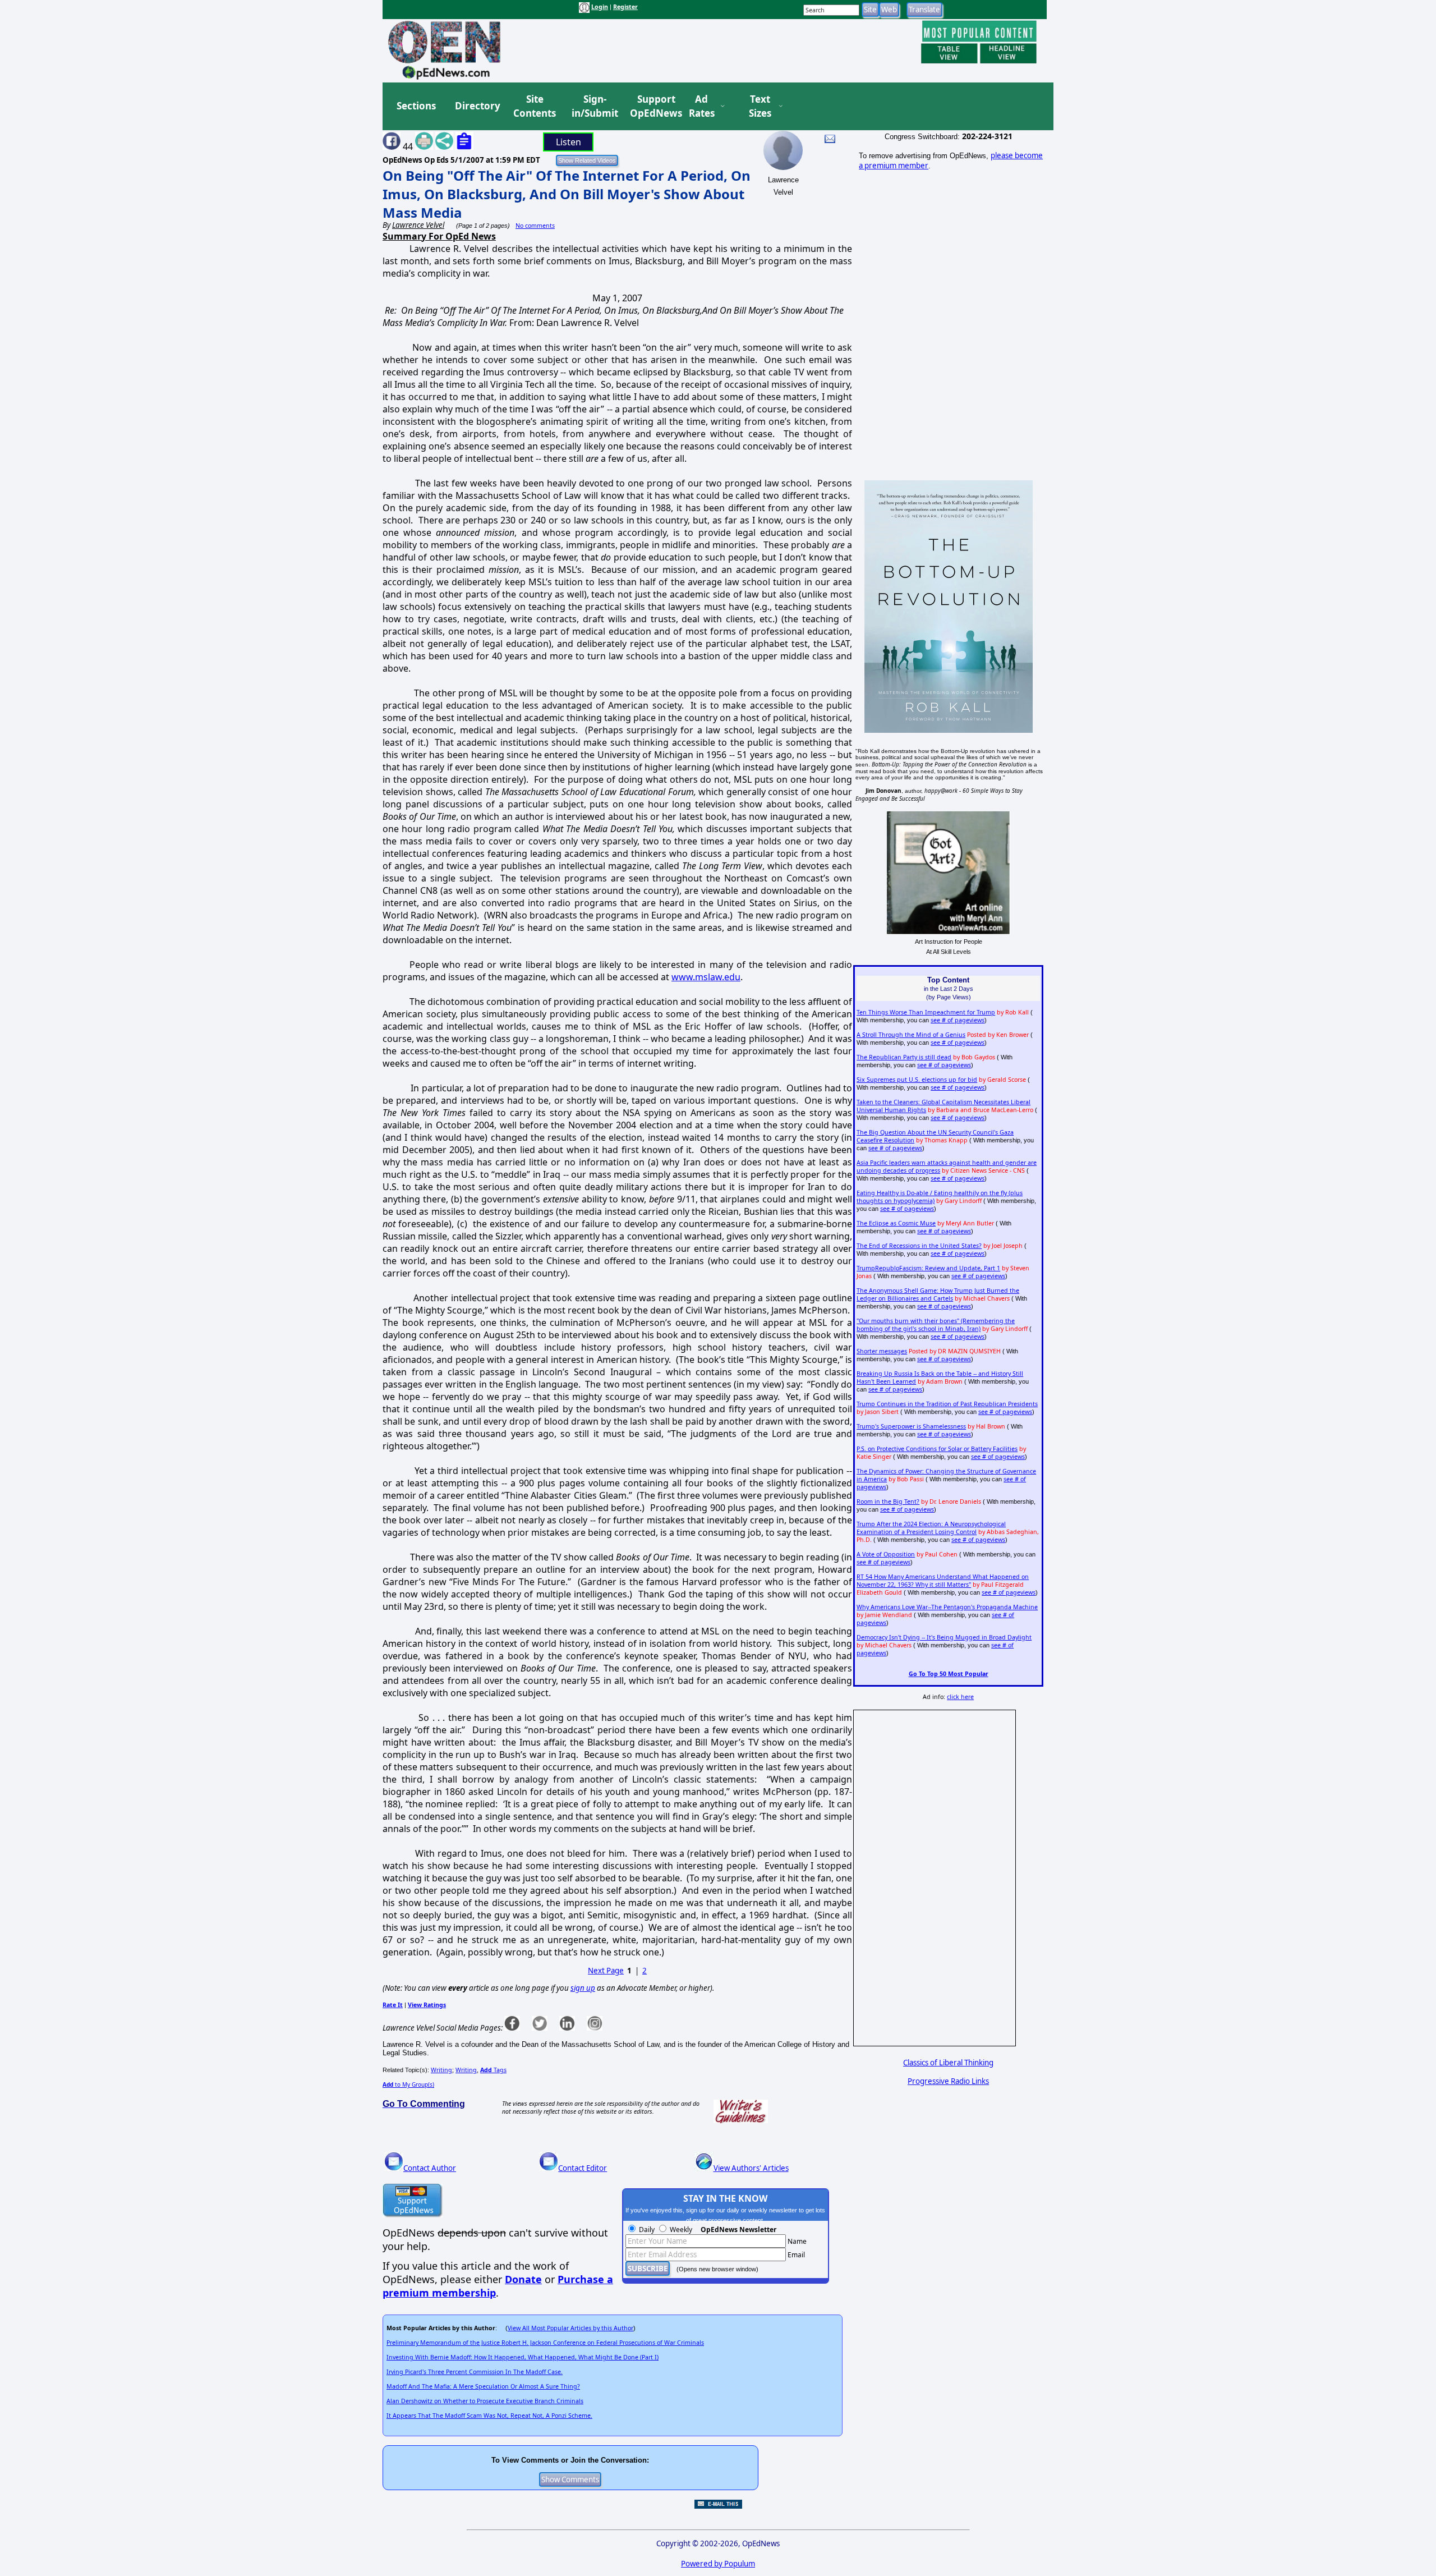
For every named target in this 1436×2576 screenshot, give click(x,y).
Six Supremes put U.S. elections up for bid (917, 1080)
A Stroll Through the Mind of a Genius (911, 1035)
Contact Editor (583, 2168)
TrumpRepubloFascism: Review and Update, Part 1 (928, 1268)
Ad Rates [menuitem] (702, 106)
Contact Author (430, 2168)
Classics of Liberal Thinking (948, 2063)
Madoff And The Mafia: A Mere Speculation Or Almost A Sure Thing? (483, 2386)
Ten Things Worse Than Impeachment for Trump (926, 1012)
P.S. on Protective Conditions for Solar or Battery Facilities (937, 1449)
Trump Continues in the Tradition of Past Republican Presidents (947, 1404)
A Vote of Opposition (886, 1554)
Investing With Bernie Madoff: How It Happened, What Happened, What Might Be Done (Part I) (523, 2357)
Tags (493, 2070)
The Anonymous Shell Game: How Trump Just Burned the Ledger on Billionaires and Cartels (938, 1294)
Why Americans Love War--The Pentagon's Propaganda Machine (947, 1607)
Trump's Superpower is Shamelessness (911, 1426)
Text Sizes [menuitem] (760, 106)
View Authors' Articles (751, 2168)
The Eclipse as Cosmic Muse (896, 1223)
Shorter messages (882, 1351)
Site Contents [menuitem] (535, 106)
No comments (535, 226)
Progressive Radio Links (948, 2081)
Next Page (606, 1971)
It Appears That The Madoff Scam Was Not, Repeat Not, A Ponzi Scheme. (489, 2416)
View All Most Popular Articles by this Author (570, 2328)
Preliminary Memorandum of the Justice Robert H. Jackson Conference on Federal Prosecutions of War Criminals (545, 2343)
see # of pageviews (958, 1020)
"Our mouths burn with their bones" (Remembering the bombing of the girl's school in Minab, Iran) (936, 1325)
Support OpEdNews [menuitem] (652, 106)
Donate (523, 2279)
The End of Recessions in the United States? (919, 1246)
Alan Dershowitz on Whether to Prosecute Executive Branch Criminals (485, 2401)
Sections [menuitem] (416, 106)
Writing (441, 2070)
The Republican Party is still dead (904, 1057)
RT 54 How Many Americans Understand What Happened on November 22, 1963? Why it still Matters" (943, 1581)
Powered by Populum (718, 2564)
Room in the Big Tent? (888, 1501)
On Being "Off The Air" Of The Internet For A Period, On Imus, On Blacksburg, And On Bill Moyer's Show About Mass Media (567, 194)
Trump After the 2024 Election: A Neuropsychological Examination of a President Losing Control (931, 1528)
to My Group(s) (408, 2084)
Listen (569, 142)
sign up (583, 1988)
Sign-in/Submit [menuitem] (593, 106)
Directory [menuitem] (477, 106)
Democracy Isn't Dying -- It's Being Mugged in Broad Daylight (944, 1637)
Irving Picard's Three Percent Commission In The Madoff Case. (475, 2372)
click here (960, 1697)
